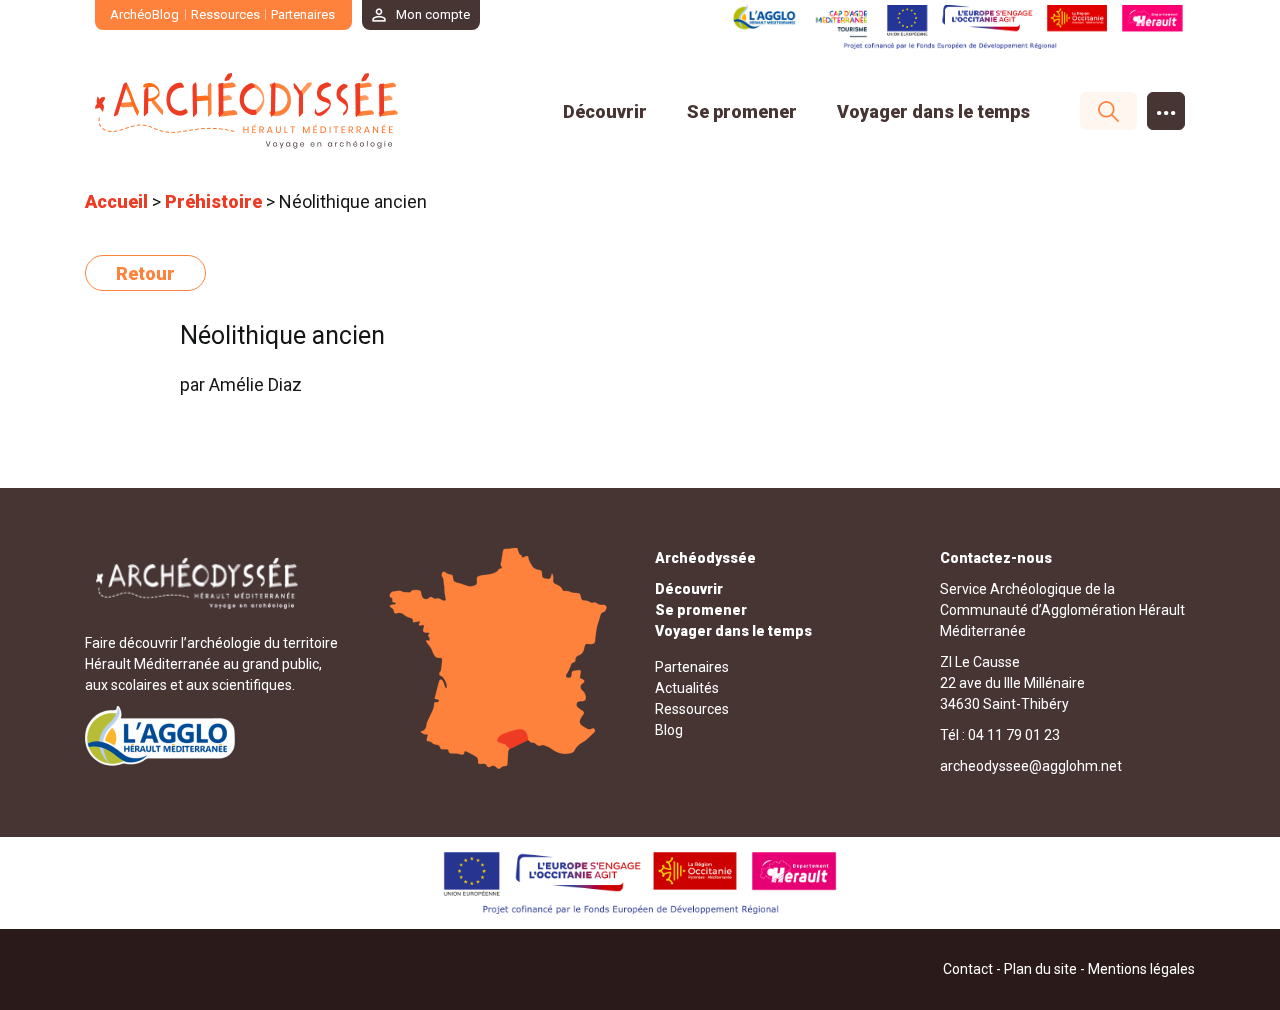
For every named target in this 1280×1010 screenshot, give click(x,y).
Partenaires (303, 14)
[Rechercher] (1098, 111)
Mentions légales (1141, 969)
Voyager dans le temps (933, 111)
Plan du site (1040, 969)
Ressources (225, 14)
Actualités (687, 688)
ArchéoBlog (144, 14)
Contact (968, 969)
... (1166, 106)
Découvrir (605, 111)
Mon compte (433, 14)
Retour (145, 273)
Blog (669, 730)
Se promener (742, 111)
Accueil (116, 201)
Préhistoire (213, 201)
